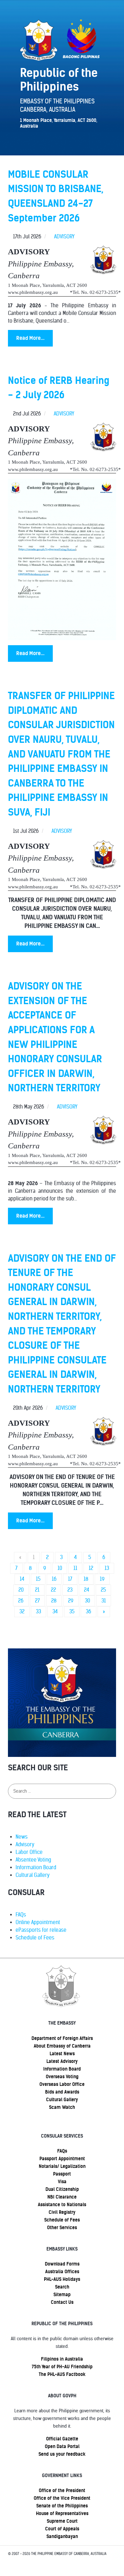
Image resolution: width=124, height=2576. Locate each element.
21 (37, 1590)
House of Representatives (62, 2513)
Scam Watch (62, 2107)
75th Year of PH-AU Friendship (62, 2367)
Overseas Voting (62, 2077)
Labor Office (29, 1852)
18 (86, 1579)
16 (54, 1579)
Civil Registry (62, 2212)
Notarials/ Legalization (62, 2166)
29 (71, 1601)
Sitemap (62, 2295)
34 (55, 1612)
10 (60, 1568)
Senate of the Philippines (62, 2506)
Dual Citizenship (62, 2189)
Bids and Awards (62, 2092)
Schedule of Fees (35, 1938)
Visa (62, 2182)
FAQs (21, 1915)
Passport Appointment (62, 2159)
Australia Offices (62, 2272)
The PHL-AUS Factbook (62, 2374)
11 (75, 1568)
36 (89, 1612)
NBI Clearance (62, 2197)
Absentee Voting (33, 1860)
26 (21, 1601)
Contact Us (62, 2302)
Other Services (62, 2228)
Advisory (25, 1844)
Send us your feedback (62, 2454)
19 (102, 1579)
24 (87, 1590)
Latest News (62, 2054)
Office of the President (62, 2490)
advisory (64, 237)
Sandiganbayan (62, 2536)
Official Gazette (62, 2439)
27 (37, 1601)
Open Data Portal (62, 2446)
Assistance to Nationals (62, 2205)
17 (70, 1579)
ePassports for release (41, 1930)
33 (38, 1612)
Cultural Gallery (33, 1875)
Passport (62, 2174)
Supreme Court (62, 2521)
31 (104, 1601)
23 (70, 1590)
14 (22, 1579)
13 (107, 1568)
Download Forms (62, 2264)
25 (103, 1590)
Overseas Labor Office (62, 2084)
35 (72, 1612)
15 (38, 1579)
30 (87, 1601)
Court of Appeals (62, 2529)
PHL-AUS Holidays (62, 2279)
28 (54, 1601)
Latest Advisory (62, 2061)
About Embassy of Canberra (62, 2046)
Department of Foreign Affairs (62, 2038)
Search (62, 2287)
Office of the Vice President (62, 2498)
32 (22, 1612)
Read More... (30, 338)
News (22, 1837)
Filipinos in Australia (62, 2359)
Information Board (36, 1867)
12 (91, 1568)
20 (21, 1590)
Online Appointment (38, 1922)
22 (53, 1590)
